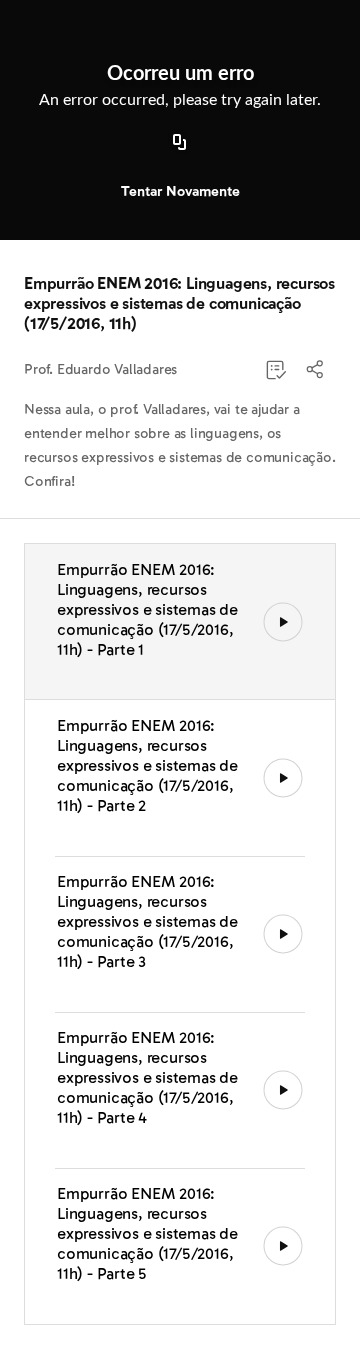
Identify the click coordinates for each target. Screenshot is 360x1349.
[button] (316, 370)
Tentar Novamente (180, 191)
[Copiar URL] (180, 143)
